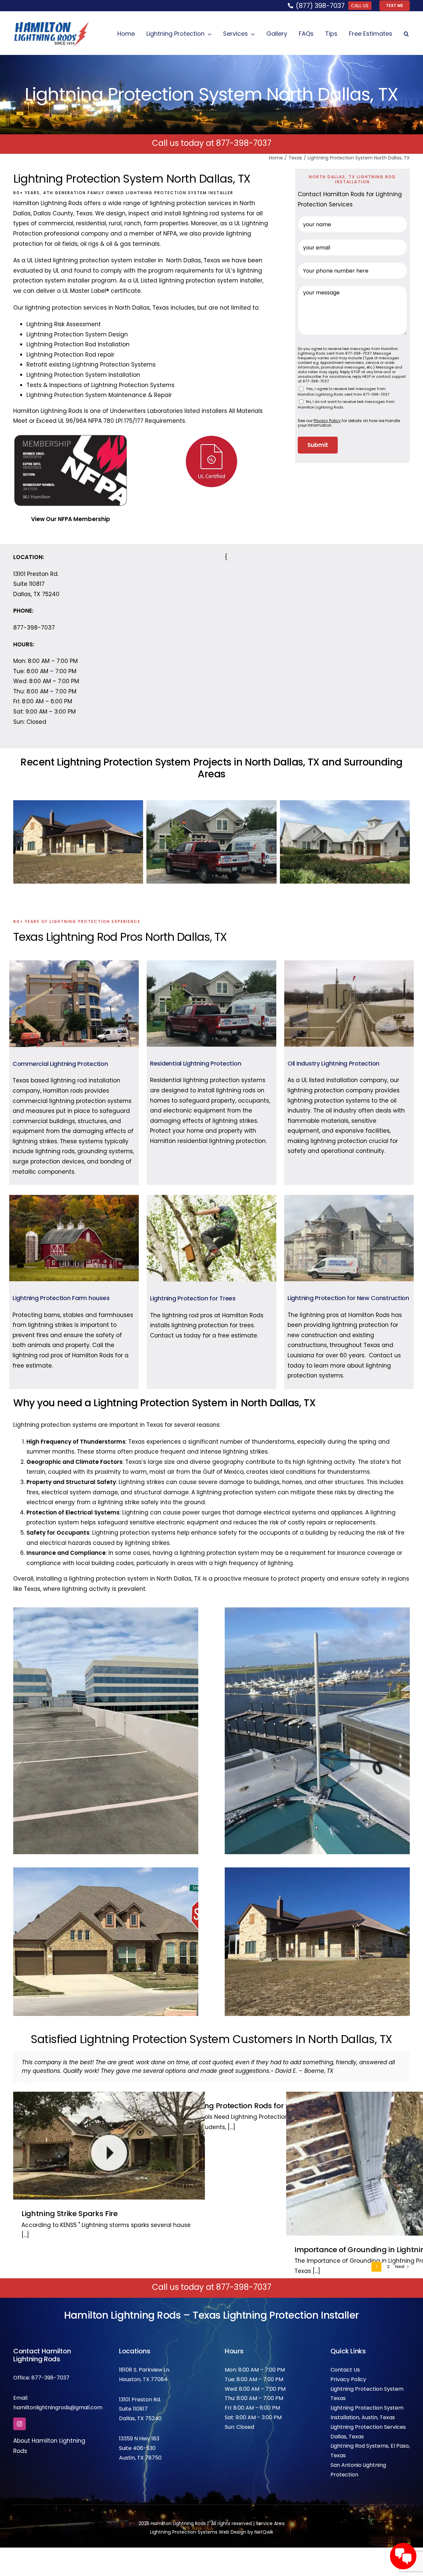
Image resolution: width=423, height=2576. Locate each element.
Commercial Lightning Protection (60, 1064)
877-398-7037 (244, 143)
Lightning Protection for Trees (193, 1298)
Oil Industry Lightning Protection (333, 1063)
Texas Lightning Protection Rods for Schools (236, 2106)
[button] (406, 34)
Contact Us (345, 2370)
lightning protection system (93, 260)
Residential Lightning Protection (195, 1063)
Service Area (270, 2523)
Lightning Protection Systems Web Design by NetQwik (212, 2532)
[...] (25, 2235)
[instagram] (19, 2424)
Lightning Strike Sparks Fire (70, 2214)
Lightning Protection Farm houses (61, 1298)
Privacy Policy (348, 2379)
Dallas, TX (131, 2418)
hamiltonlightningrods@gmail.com (58, 2407)
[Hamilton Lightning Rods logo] (51, 24)
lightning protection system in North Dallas (130, 1579)
